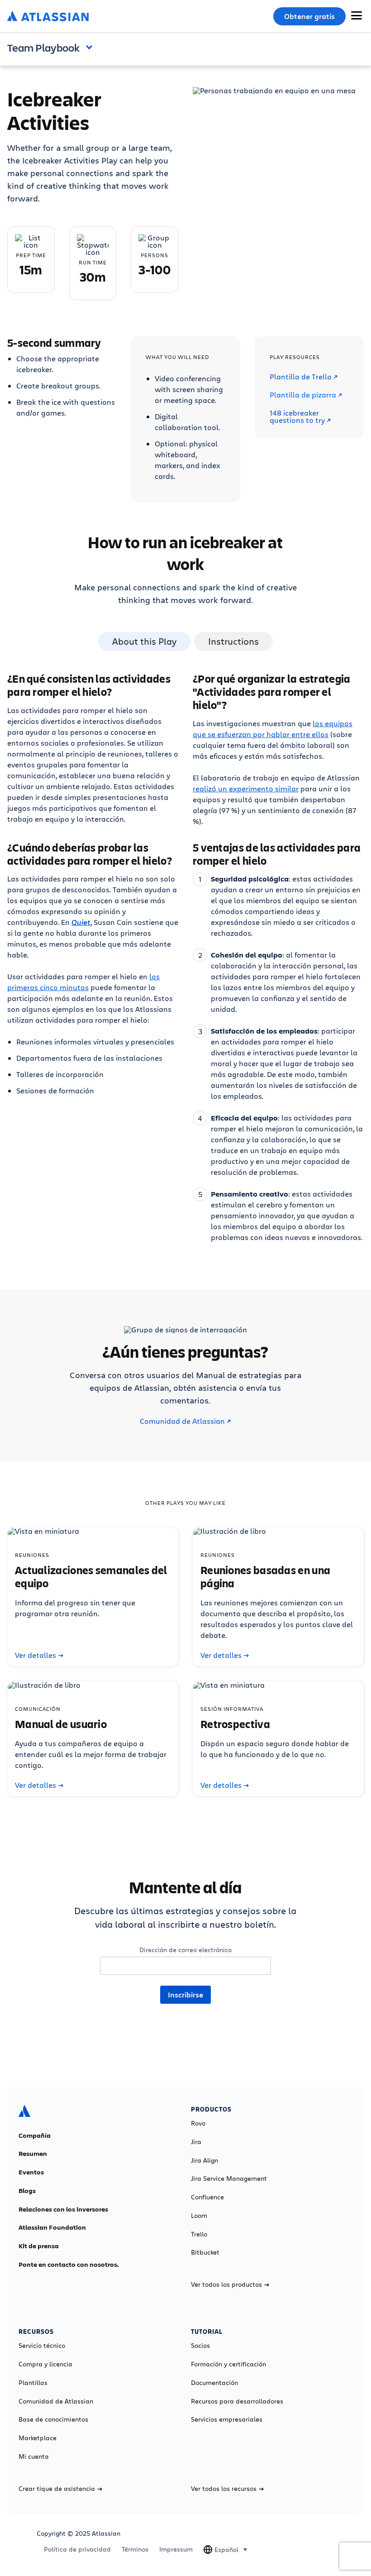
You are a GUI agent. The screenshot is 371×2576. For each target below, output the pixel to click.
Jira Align (205, 2160)
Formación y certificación (228, 2364)
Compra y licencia (45, 2364)
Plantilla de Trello (301, 377)
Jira (196, 2142)
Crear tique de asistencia (57, 2489)
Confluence (207, 2197)
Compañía (35, 2135)
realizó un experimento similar (246, 788)
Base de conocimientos (53, 2419)
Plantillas (33, 2383)
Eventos (31, 2172)
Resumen (33, 2154)
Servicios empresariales (227, 2419)
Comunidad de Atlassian (182, 1421)
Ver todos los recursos (224, 2489)
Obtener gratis (309, 16)
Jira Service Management (229, 2179)
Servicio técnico (42, 2346)
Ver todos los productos (226, 2284)
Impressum (176, 2549)
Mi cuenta (34, 2456)
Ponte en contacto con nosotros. (69, 2265)
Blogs (27, 2191)
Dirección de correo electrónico (185, 1950)
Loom (199, 2216)
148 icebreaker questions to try (297, 417)
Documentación (214, 2383)
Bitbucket (205, 2252)
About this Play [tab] (144, 641)
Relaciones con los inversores (63, 2209)
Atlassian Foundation (52, 2227)
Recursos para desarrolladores (237, 2401)
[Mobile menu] (357, 15)
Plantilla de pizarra (303, 395)
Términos (135, 2549)
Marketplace (38, 2438)
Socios (200, 2346)
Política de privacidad (77, 2549)
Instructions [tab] (233, 641)
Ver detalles (36, 1655)
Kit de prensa (39, 2246)
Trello (199, 2234)
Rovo (198, 2123)
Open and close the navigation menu (91, 47)
